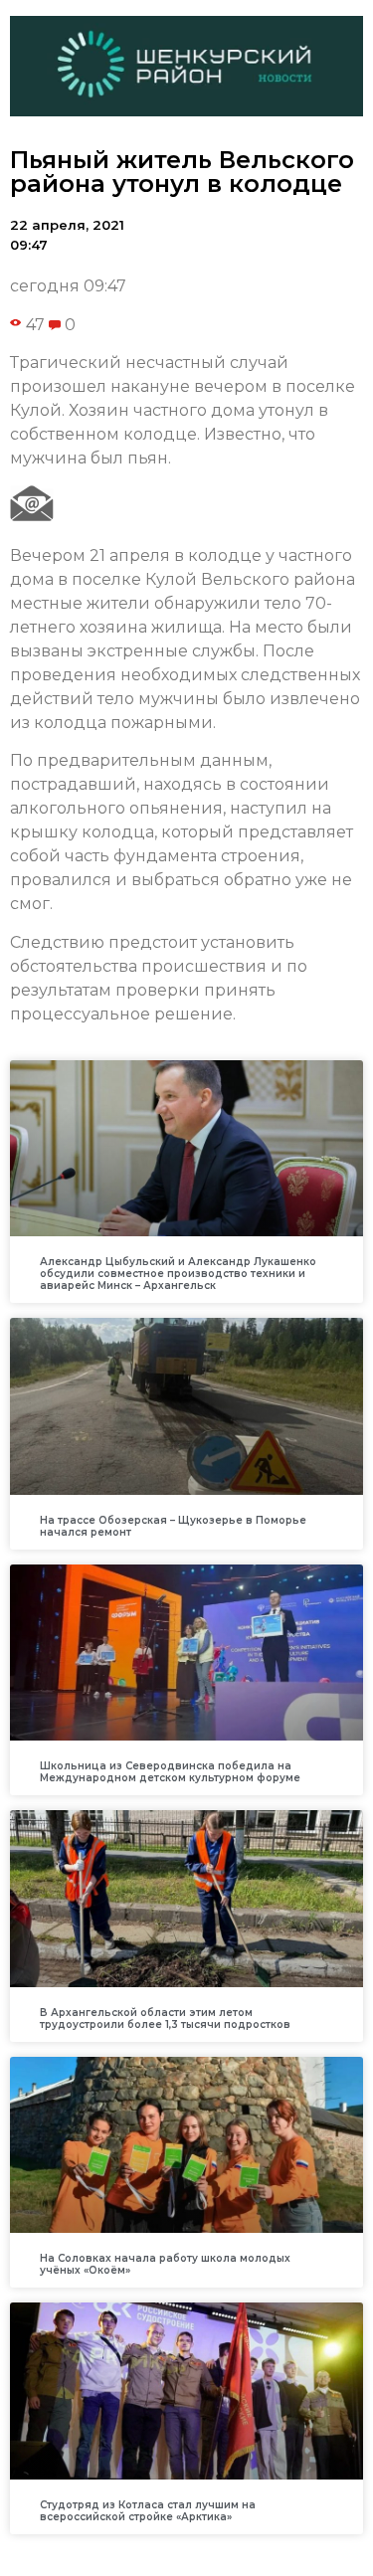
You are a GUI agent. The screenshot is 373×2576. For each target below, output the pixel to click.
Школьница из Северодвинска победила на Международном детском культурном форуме (170, 1772)
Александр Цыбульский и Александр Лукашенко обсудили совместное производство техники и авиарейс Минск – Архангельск (178, 1274)
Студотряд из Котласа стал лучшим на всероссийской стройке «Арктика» (148, 2511)
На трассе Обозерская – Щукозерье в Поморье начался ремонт (173, 1526)
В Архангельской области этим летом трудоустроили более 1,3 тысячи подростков (165, 2019)
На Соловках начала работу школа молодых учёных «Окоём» (165, 2264)
